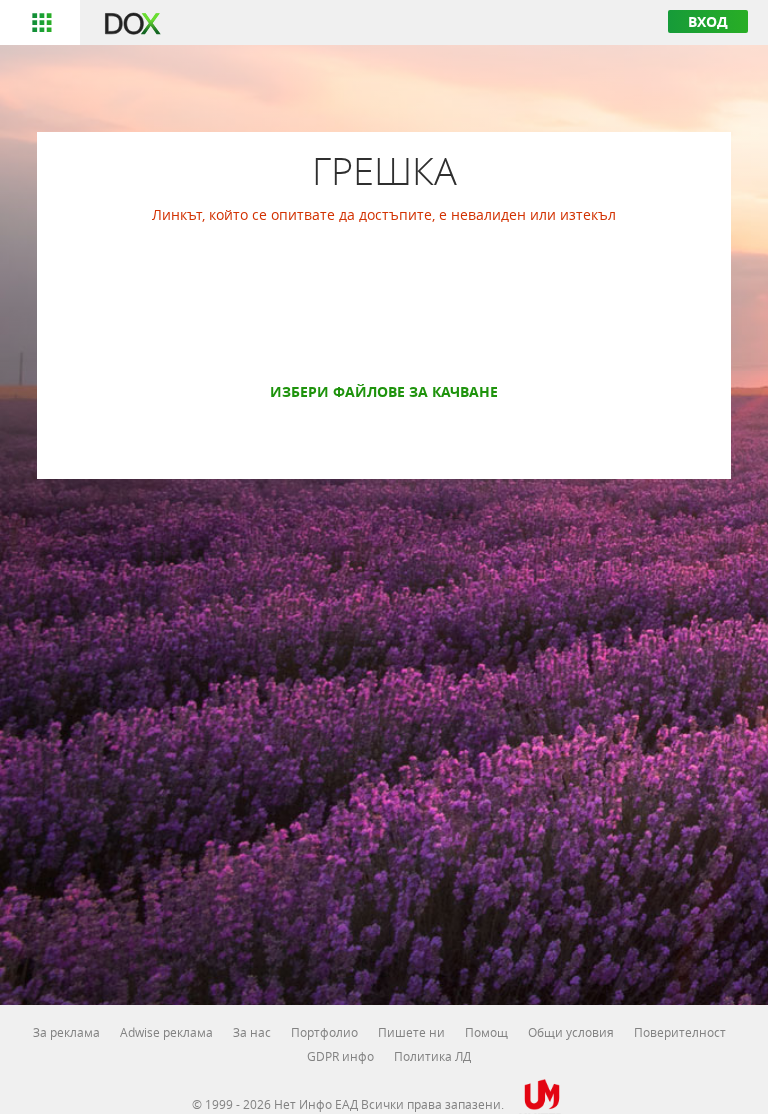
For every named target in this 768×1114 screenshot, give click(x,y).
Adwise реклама (166, 1032)
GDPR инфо (340, 1056)
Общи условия (571, 1032)
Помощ (486, 1032)
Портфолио (324, 1032)
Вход (708, 21)
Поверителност (680, 1032)
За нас (252, 1032)
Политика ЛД (432, 1056)
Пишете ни (411, 1032)
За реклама (66, 1032)
